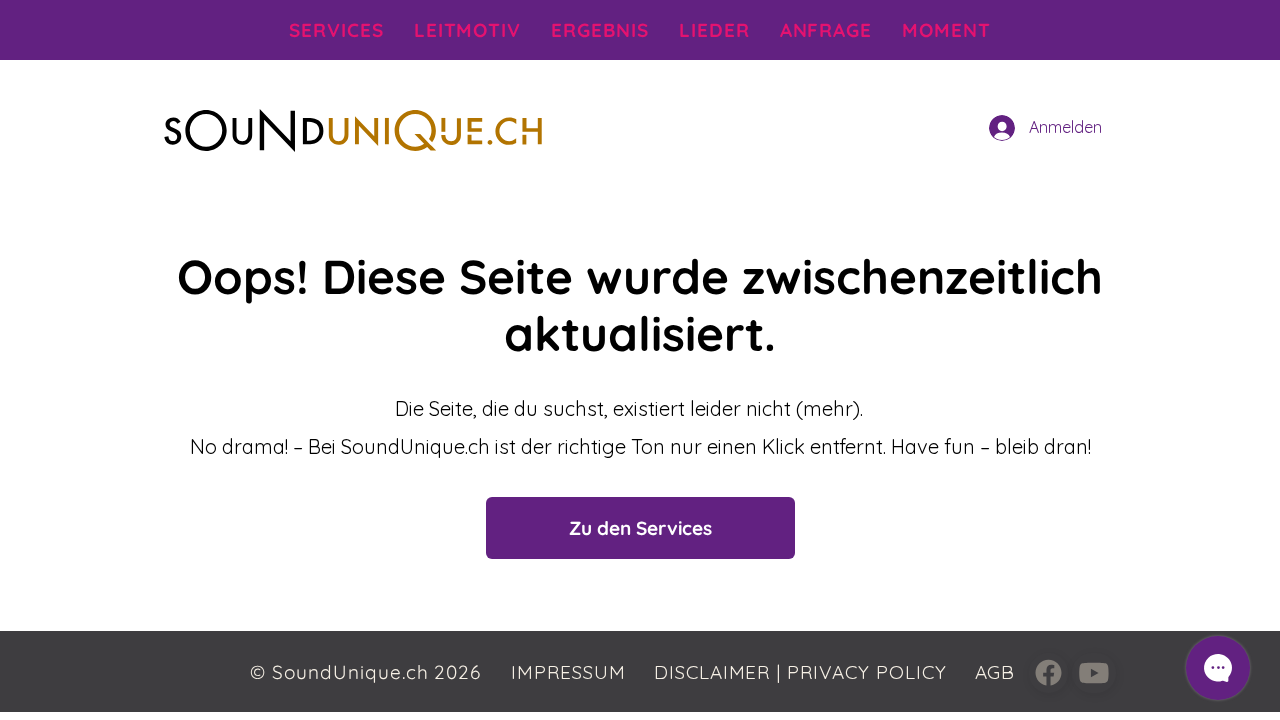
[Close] (1048, 673)
